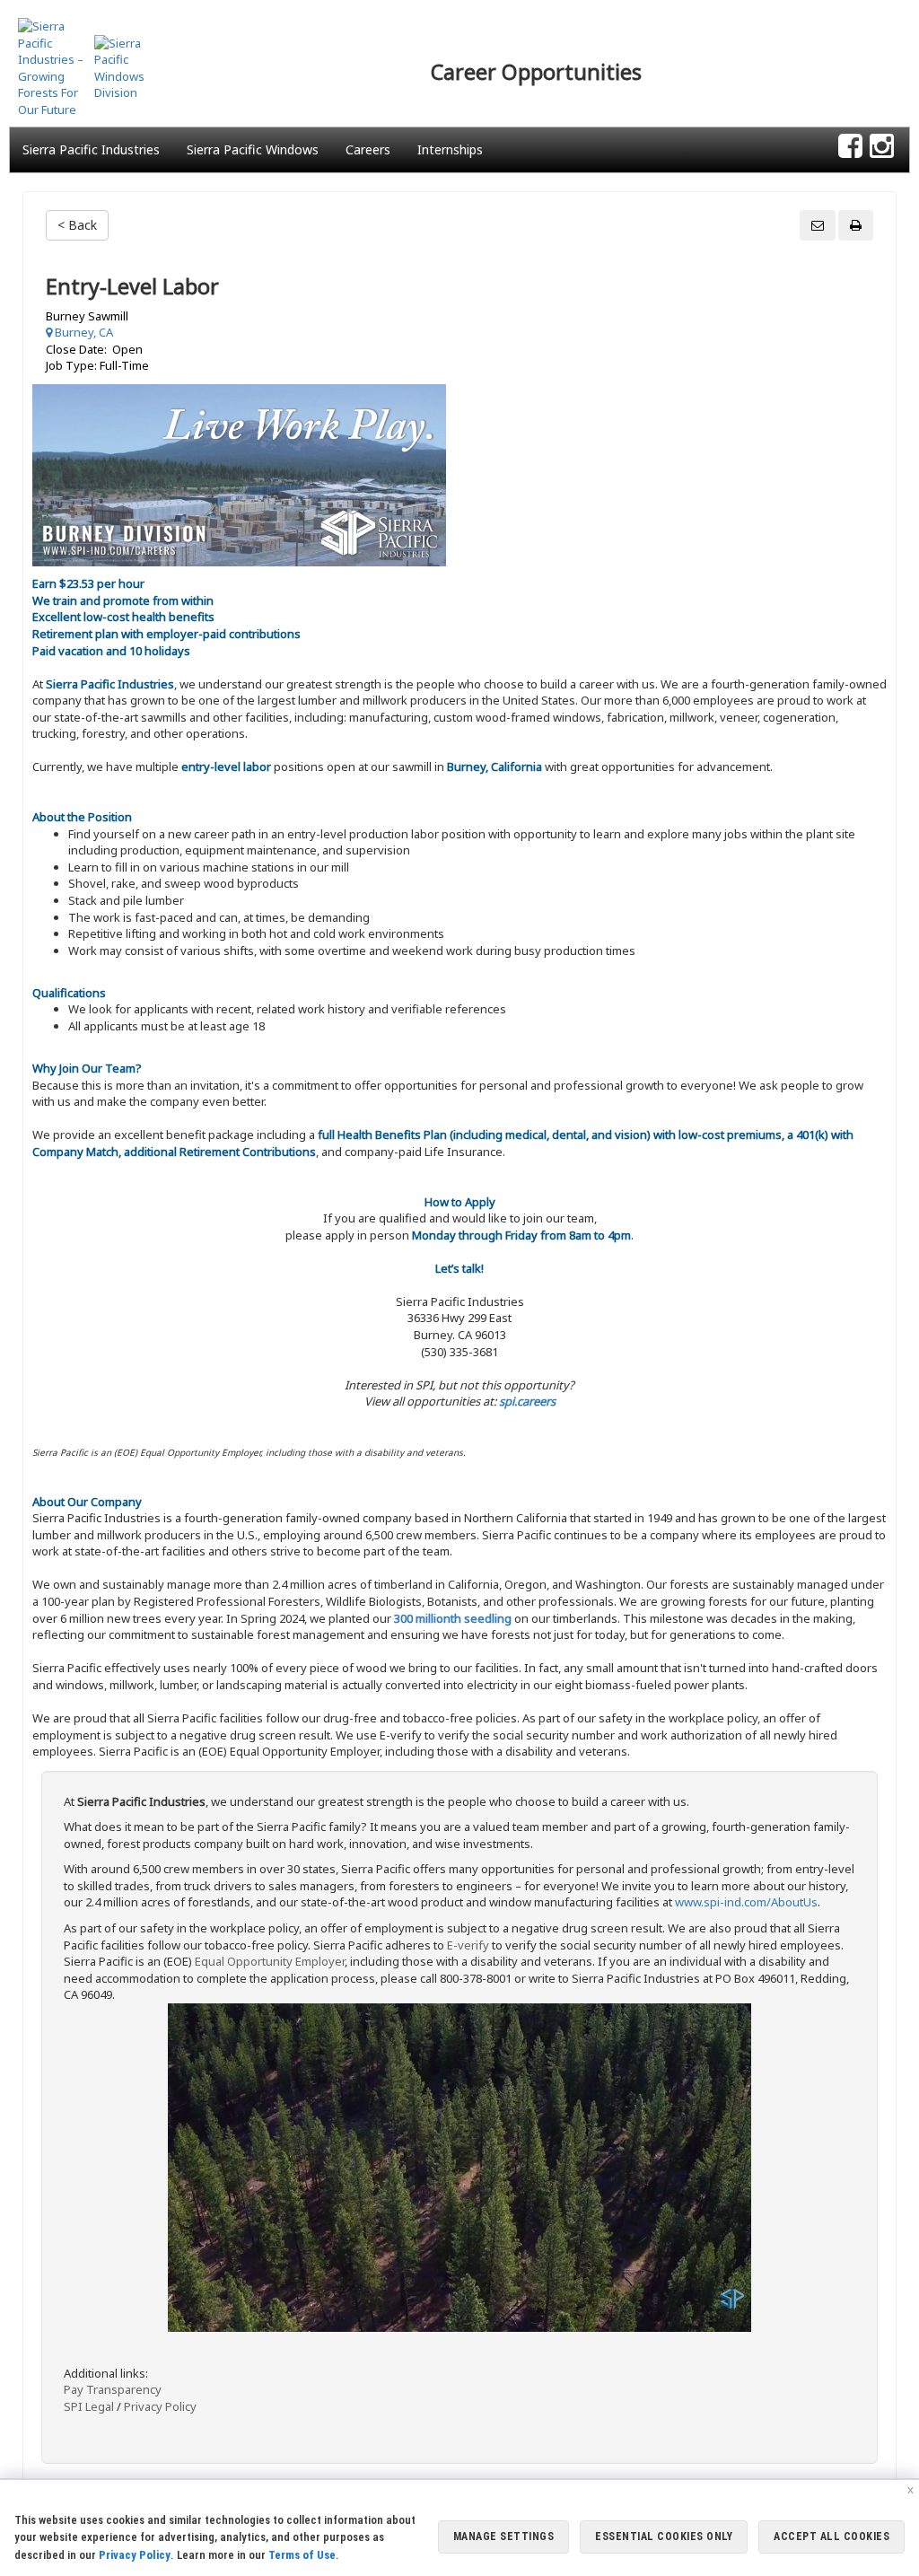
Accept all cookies (831, 2537)
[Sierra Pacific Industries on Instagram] (882, 147)
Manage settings (504, 2537)
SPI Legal (89, 2406)
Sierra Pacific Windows (253, 149)
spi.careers (527, 1401)
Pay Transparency (113, 2389)
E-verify (468, 1945)
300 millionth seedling (453, 1618)
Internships (450, 149)
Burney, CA (83, 332)
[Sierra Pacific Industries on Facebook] (850, 147)
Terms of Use (302, 2555)
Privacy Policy (160, 2406)
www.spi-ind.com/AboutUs (746, 1902)
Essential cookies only (664, 2537)
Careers (368, 149)
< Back (77, 225)
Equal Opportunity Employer (270, 1961)
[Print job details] (856, 225)
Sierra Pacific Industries (91, 149)
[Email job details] (818, 225)
